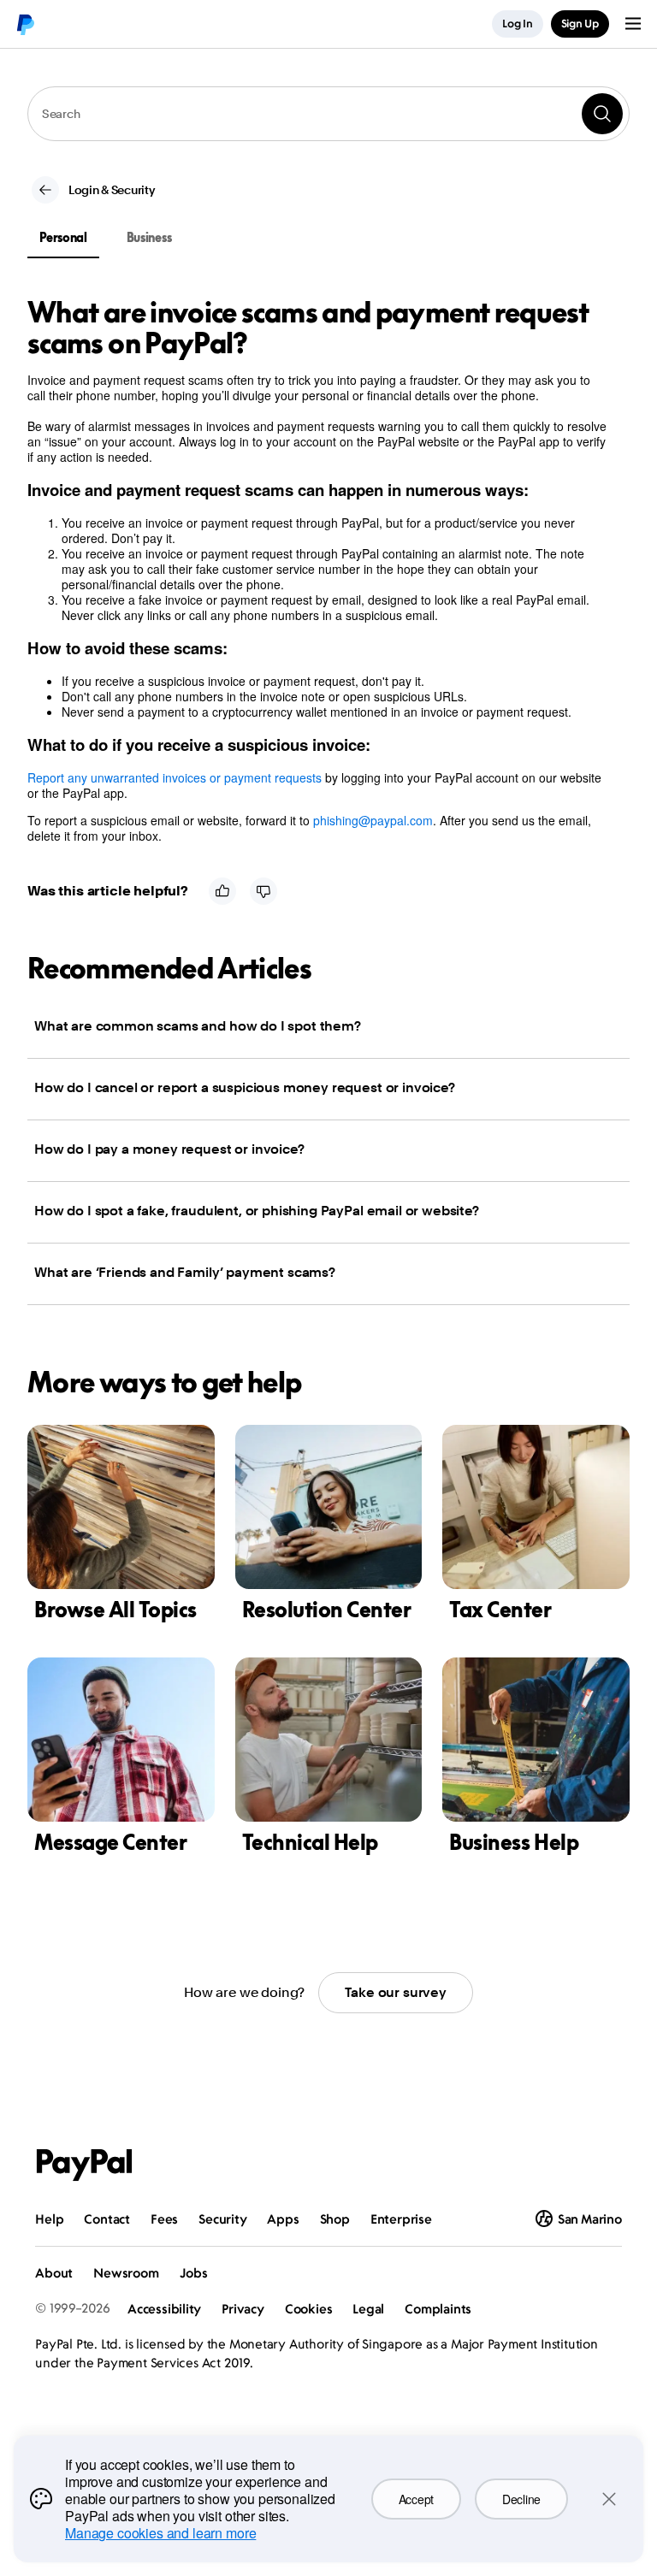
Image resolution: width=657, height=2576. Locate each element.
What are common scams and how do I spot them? (198, 1026)
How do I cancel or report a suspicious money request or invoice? (245, 1087)
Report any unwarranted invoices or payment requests (175, 777)
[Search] (602, 114)
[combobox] (328, 114)
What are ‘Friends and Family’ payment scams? (185, 1272)
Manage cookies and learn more (160, 2533)
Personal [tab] (63, 237)
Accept (416, 2499)
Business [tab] (149, 237)
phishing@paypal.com (373, 820)
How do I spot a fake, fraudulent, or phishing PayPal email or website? (257, 1211)
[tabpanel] (318, 570)
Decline (521, 2499)
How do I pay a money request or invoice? (169, 1149)
